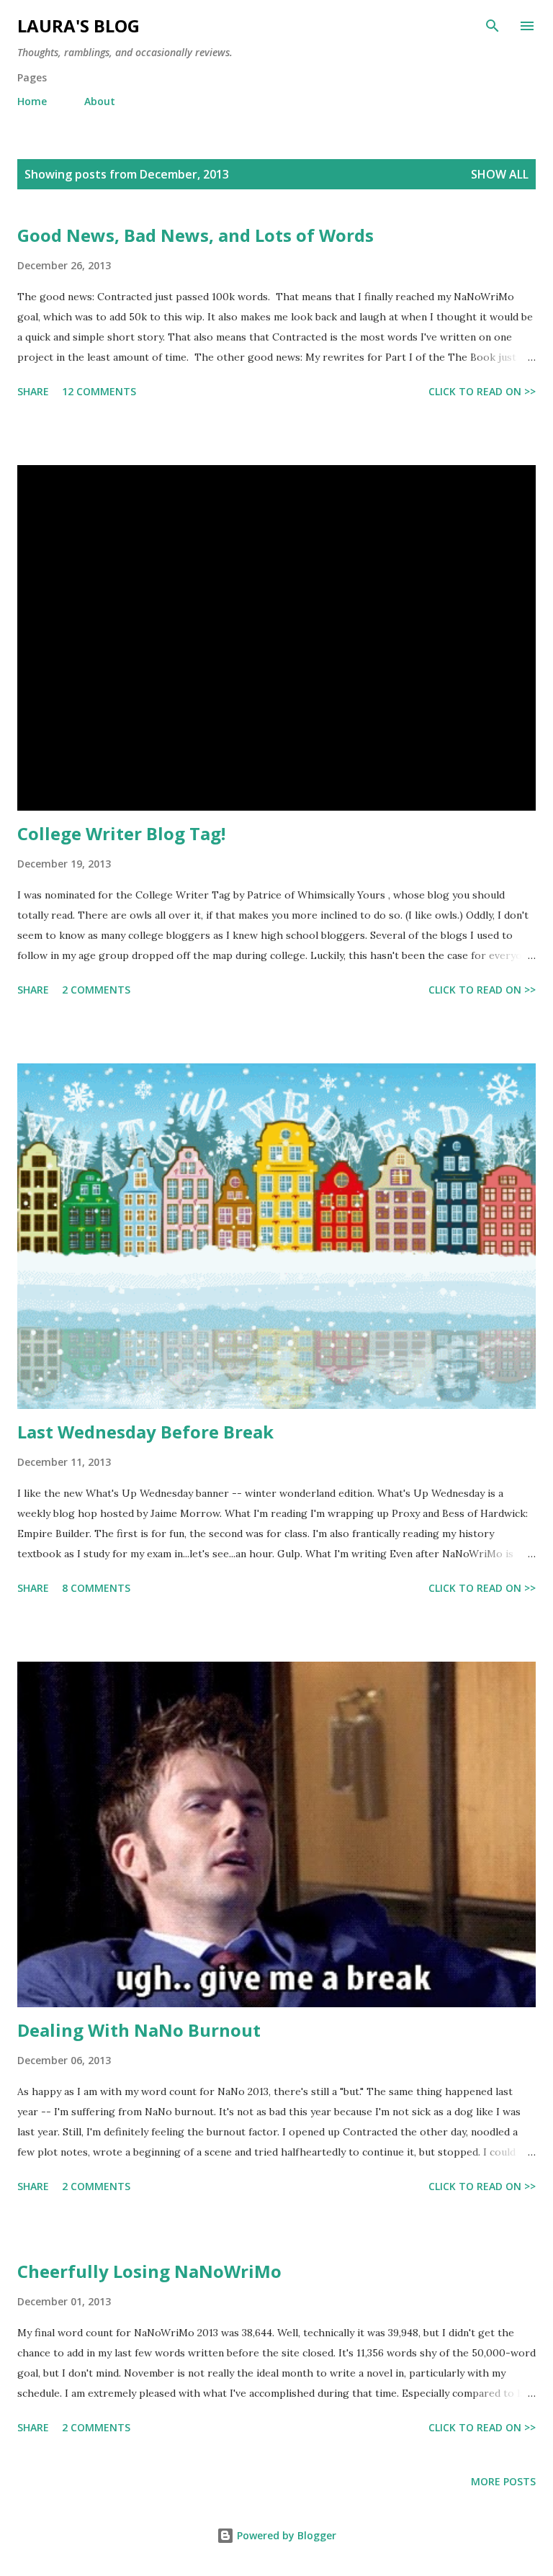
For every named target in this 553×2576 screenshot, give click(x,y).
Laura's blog (78, 26)
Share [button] (33, 391)
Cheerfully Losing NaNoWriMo (149, 2271)
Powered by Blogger (285, 2535)
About (100, 101)
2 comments (96, 990)
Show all (500, 174)
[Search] (493, 26)
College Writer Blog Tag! (121, 833)
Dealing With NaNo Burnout (139, 2030)
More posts (503, 2481)
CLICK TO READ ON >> (482, 391)
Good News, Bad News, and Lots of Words (195, 235)
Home (32, 101)
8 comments (96, 1588)
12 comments (99, 391)
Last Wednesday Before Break (145, 1432)
